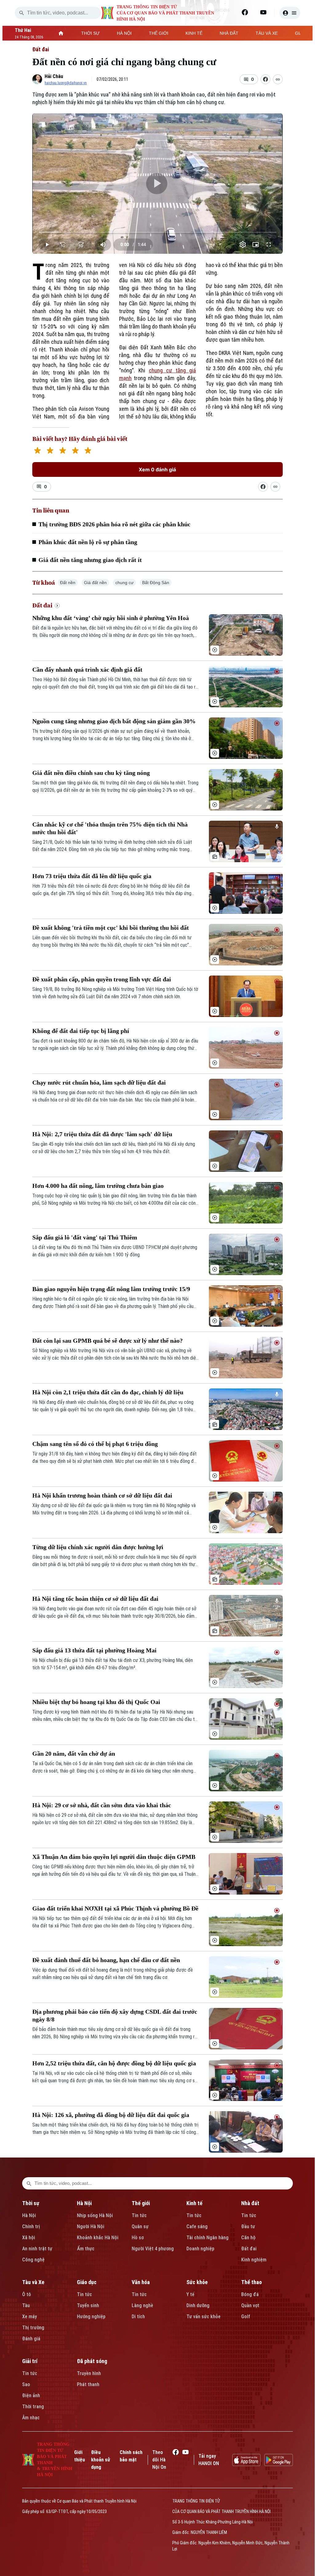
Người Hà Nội (91, 2227)
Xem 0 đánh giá (157, 469)
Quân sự (140, 2227)
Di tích (138, 2317)
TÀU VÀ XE (267, 33)
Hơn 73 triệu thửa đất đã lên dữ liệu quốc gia (92, 876)
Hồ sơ (138, 2238)
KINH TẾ (194, 33)
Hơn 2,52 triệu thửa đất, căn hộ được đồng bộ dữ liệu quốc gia (114, 2063)
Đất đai (41, 49)
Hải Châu (54, 76)
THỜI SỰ (90, 33)
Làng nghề (142, 2305)
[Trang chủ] (61, 33)
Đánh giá (31, 2339)
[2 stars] (50, 451)
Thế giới (141, 2203)
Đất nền (68, 583)
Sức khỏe (197, 2282)
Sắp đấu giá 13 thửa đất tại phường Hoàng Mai (94, 1650)
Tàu (26, 2305)
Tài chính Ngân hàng (207, 2238)
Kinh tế (194, 2203)
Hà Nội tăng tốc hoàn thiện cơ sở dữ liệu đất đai (95, 1599)
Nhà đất (250, 2203)
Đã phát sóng (92, 2361)
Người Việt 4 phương (153, 2249)
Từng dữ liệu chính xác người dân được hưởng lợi (98, 1547)
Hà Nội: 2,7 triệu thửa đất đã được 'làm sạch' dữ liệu (102, 1134)
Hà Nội (29, 2215)
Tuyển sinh (88, 2305)
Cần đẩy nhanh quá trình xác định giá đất (87, 670)
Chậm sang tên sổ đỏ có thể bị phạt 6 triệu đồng (95, 1444)
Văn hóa (141, 2282)
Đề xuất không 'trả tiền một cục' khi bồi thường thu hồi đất (111, 928)
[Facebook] (245, 12)
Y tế (190, 2294)
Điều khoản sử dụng (101, 2460)
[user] (290, 13)
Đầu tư (248, 2227)
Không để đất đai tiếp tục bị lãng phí (81, 1031)
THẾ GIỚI (159, 33)
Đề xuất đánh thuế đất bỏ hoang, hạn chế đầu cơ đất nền (106, 1960)
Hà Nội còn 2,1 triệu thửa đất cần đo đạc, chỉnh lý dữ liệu (108, 1392)
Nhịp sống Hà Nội (95, 2215)
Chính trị (31, 2227)
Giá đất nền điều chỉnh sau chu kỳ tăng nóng (91, 773)
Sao (26, 2384)
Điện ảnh (31, 2395)
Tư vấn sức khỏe (203, 2317)
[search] (22, 13)
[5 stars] (88, 451)
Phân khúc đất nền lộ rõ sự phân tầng (88, 542)
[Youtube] (263, 12)
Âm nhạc (31, 2418)
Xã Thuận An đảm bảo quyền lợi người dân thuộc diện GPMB (114, 1857)
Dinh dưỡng (198, 2305)
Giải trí (30, 2361)
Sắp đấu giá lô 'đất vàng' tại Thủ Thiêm (85, 1237)
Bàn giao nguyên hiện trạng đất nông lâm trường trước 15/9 (111, 1289)
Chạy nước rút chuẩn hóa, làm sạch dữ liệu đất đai (99, 1082)
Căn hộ (248, 2238)
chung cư (124, 583)
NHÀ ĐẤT (229, 33)
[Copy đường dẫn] (278, 79)
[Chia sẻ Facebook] (265, 79)
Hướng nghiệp (91, 2317)
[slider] (157, 232)
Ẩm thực (86, 2249)
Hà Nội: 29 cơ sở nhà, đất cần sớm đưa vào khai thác (102, 1805)
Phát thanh (88, 2384)
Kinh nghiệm (254, 2260)
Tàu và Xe (33, 2282)
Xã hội (29, 2238)
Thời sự (31, 2203)
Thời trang (33, 2407)
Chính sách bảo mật (131, 2456)
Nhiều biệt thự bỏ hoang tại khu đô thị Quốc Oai (96, 1702)
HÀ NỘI (124, 33)
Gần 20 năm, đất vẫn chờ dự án (74, 1753)
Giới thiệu (80, 2456)
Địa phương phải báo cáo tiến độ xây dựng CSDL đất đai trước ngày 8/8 (115, 2015)
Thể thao (251, 2282)
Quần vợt (250, 2305)
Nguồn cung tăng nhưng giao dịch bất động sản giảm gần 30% (114, 721)
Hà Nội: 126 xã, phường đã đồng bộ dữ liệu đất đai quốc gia (111, 2115)
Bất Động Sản (156, 583)
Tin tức (139, 2215)
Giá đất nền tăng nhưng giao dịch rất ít (90, 560)
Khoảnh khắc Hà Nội (98, 2238)
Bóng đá (250, 2294)
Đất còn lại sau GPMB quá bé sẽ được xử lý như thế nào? (108, 1341)
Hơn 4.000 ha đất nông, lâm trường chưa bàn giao (98, 1186)
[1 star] (37, 451)
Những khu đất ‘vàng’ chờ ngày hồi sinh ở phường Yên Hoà (111, 618)
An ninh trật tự (37, 2249)
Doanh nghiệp (200, 2249)
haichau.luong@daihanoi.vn (66, 83)
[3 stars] (63, 451)
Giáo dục (87, 2282)
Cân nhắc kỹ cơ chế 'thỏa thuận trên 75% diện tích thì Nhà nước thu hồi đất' (110, 828)
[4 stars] (75, 451)
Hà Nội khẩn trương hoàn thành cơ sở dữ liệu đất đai (102, 1495)
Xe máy (30, 2317)
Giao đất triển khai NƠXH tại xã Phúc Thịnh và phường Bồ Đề (115, 1908)
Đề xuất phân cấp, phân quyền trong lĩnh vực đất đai (102, 979)
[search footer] (29, 2183)
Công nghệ (33, 2260)
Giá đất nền (95, 583)
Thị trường (33, 2328)
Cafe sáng (197, 2227)
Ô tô (27, 2294)
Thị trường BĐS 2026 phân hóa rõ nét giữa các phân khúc (114, 524)
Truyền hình (89, 2373)
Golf (246, 2317)
